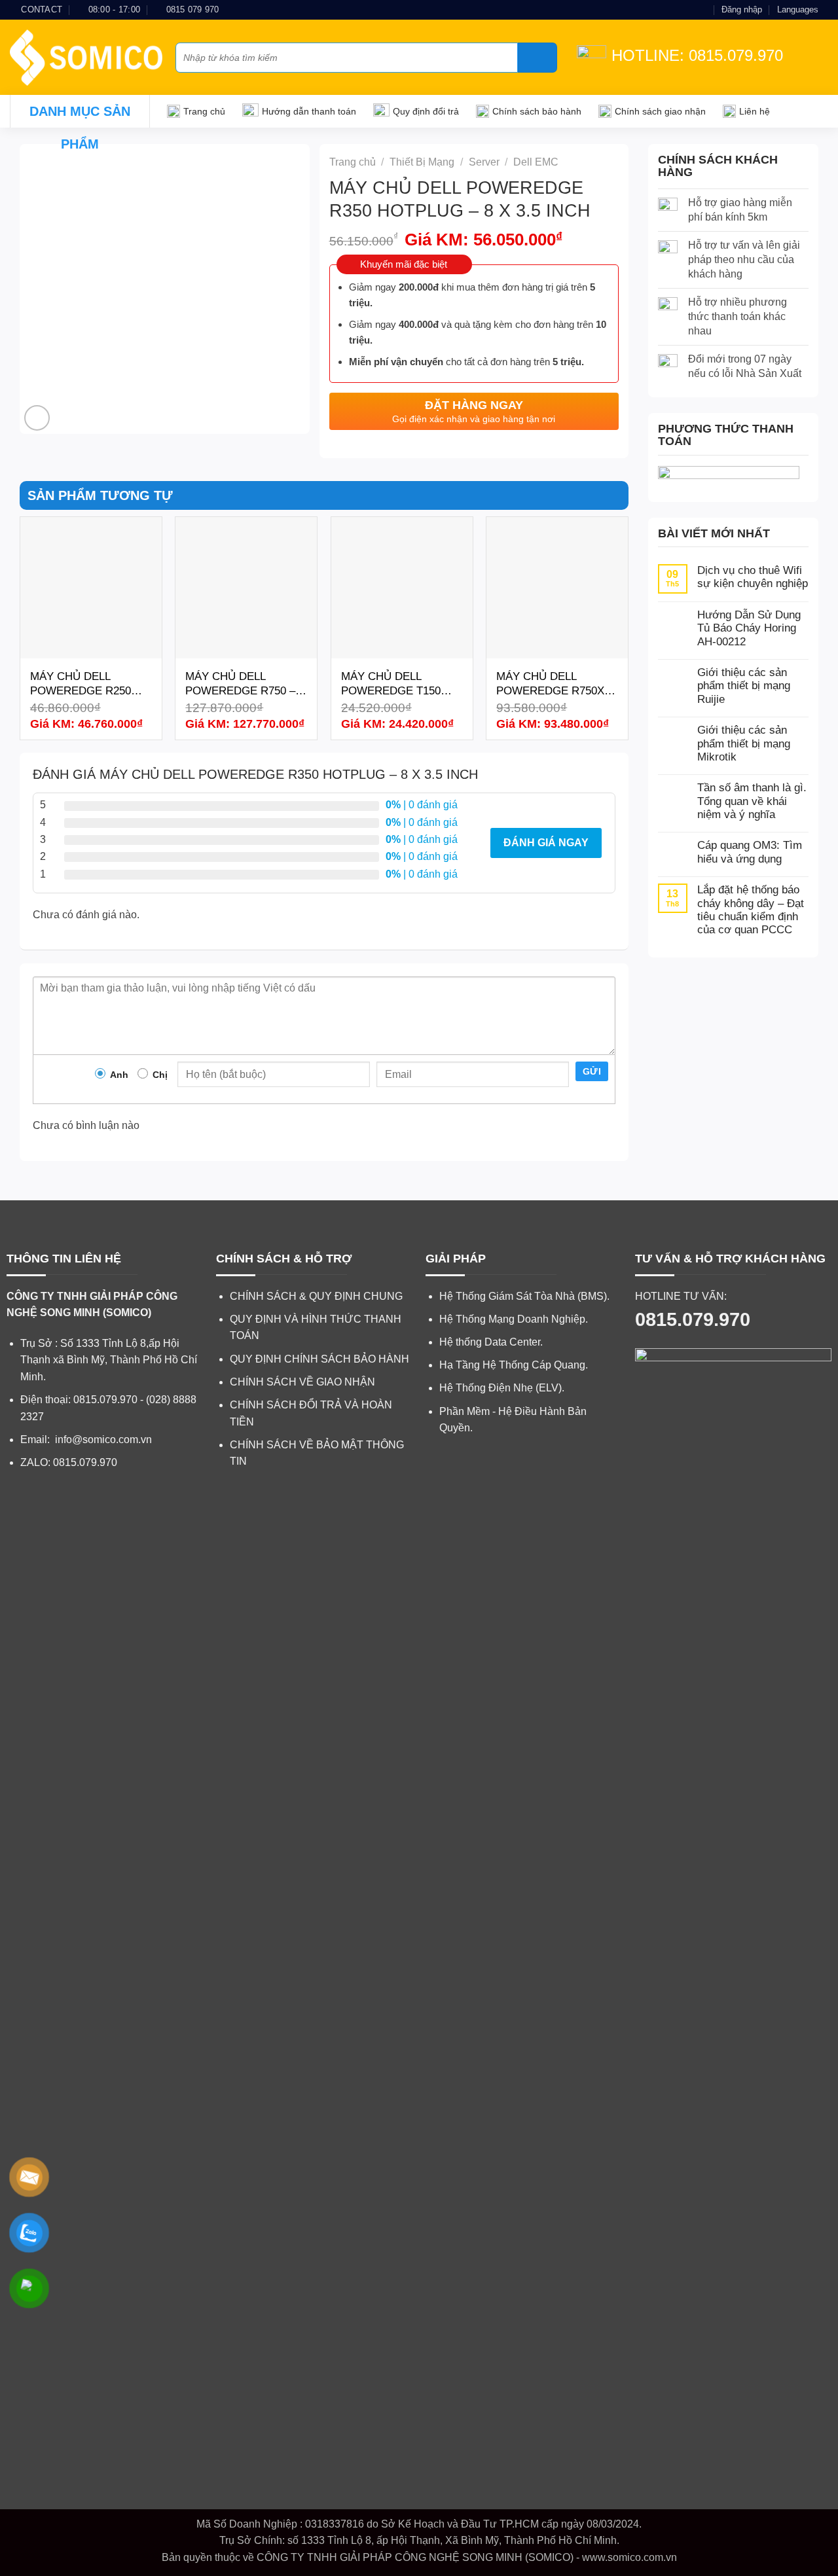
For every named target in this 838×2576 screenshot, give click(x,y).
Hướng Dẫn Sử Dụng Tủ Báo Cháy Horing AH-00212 (749, 628)
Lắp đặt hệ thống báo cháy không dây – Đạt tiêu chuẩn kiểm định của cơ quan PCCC (751, 910)
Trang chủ (204, 111)
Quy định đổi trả (426, 111)
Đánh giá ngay (546, 843)
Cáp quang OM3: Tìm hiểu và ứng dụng (750, 852)
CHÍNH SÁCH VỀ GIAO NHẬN (302, 1382)
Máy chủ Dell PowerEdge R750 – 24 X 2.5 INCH (240, 684)
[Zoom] (37, 418)
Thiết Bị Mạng (422, 162)
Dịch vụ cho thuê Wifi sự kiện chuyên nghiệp (753, 577)
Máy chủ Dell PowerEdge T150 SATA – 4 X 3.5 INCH (393, 684)
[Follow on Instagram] (678, 10)
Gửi (592, 1071)
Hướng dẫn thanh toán (309, 111)
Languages (798, 9)
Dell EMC (536, 162)
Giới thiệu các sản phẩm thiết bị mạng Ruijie (744, 686)
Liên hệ (755, 111)
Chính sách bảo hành (537, 111)
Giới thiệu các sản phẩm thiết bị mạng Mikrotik (744, 743)
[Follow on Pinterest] (702, 10)
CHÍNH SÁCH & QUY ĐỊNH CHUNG (316, 1296)
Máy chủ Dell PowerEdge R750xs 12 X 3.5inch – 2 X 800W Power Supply (555, 684)
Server (484, 162)
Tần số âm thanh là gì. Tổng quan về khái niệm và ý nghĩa (752, 801)
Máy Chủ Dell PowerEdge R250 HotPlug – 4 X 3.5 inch (81, 684)
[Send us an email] (690, 10)
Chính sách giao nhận (660, 111)
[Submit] (537, 58)
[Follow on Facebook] (665, 10)
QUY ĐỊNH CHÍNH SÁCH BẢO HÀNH (319, 1359)
